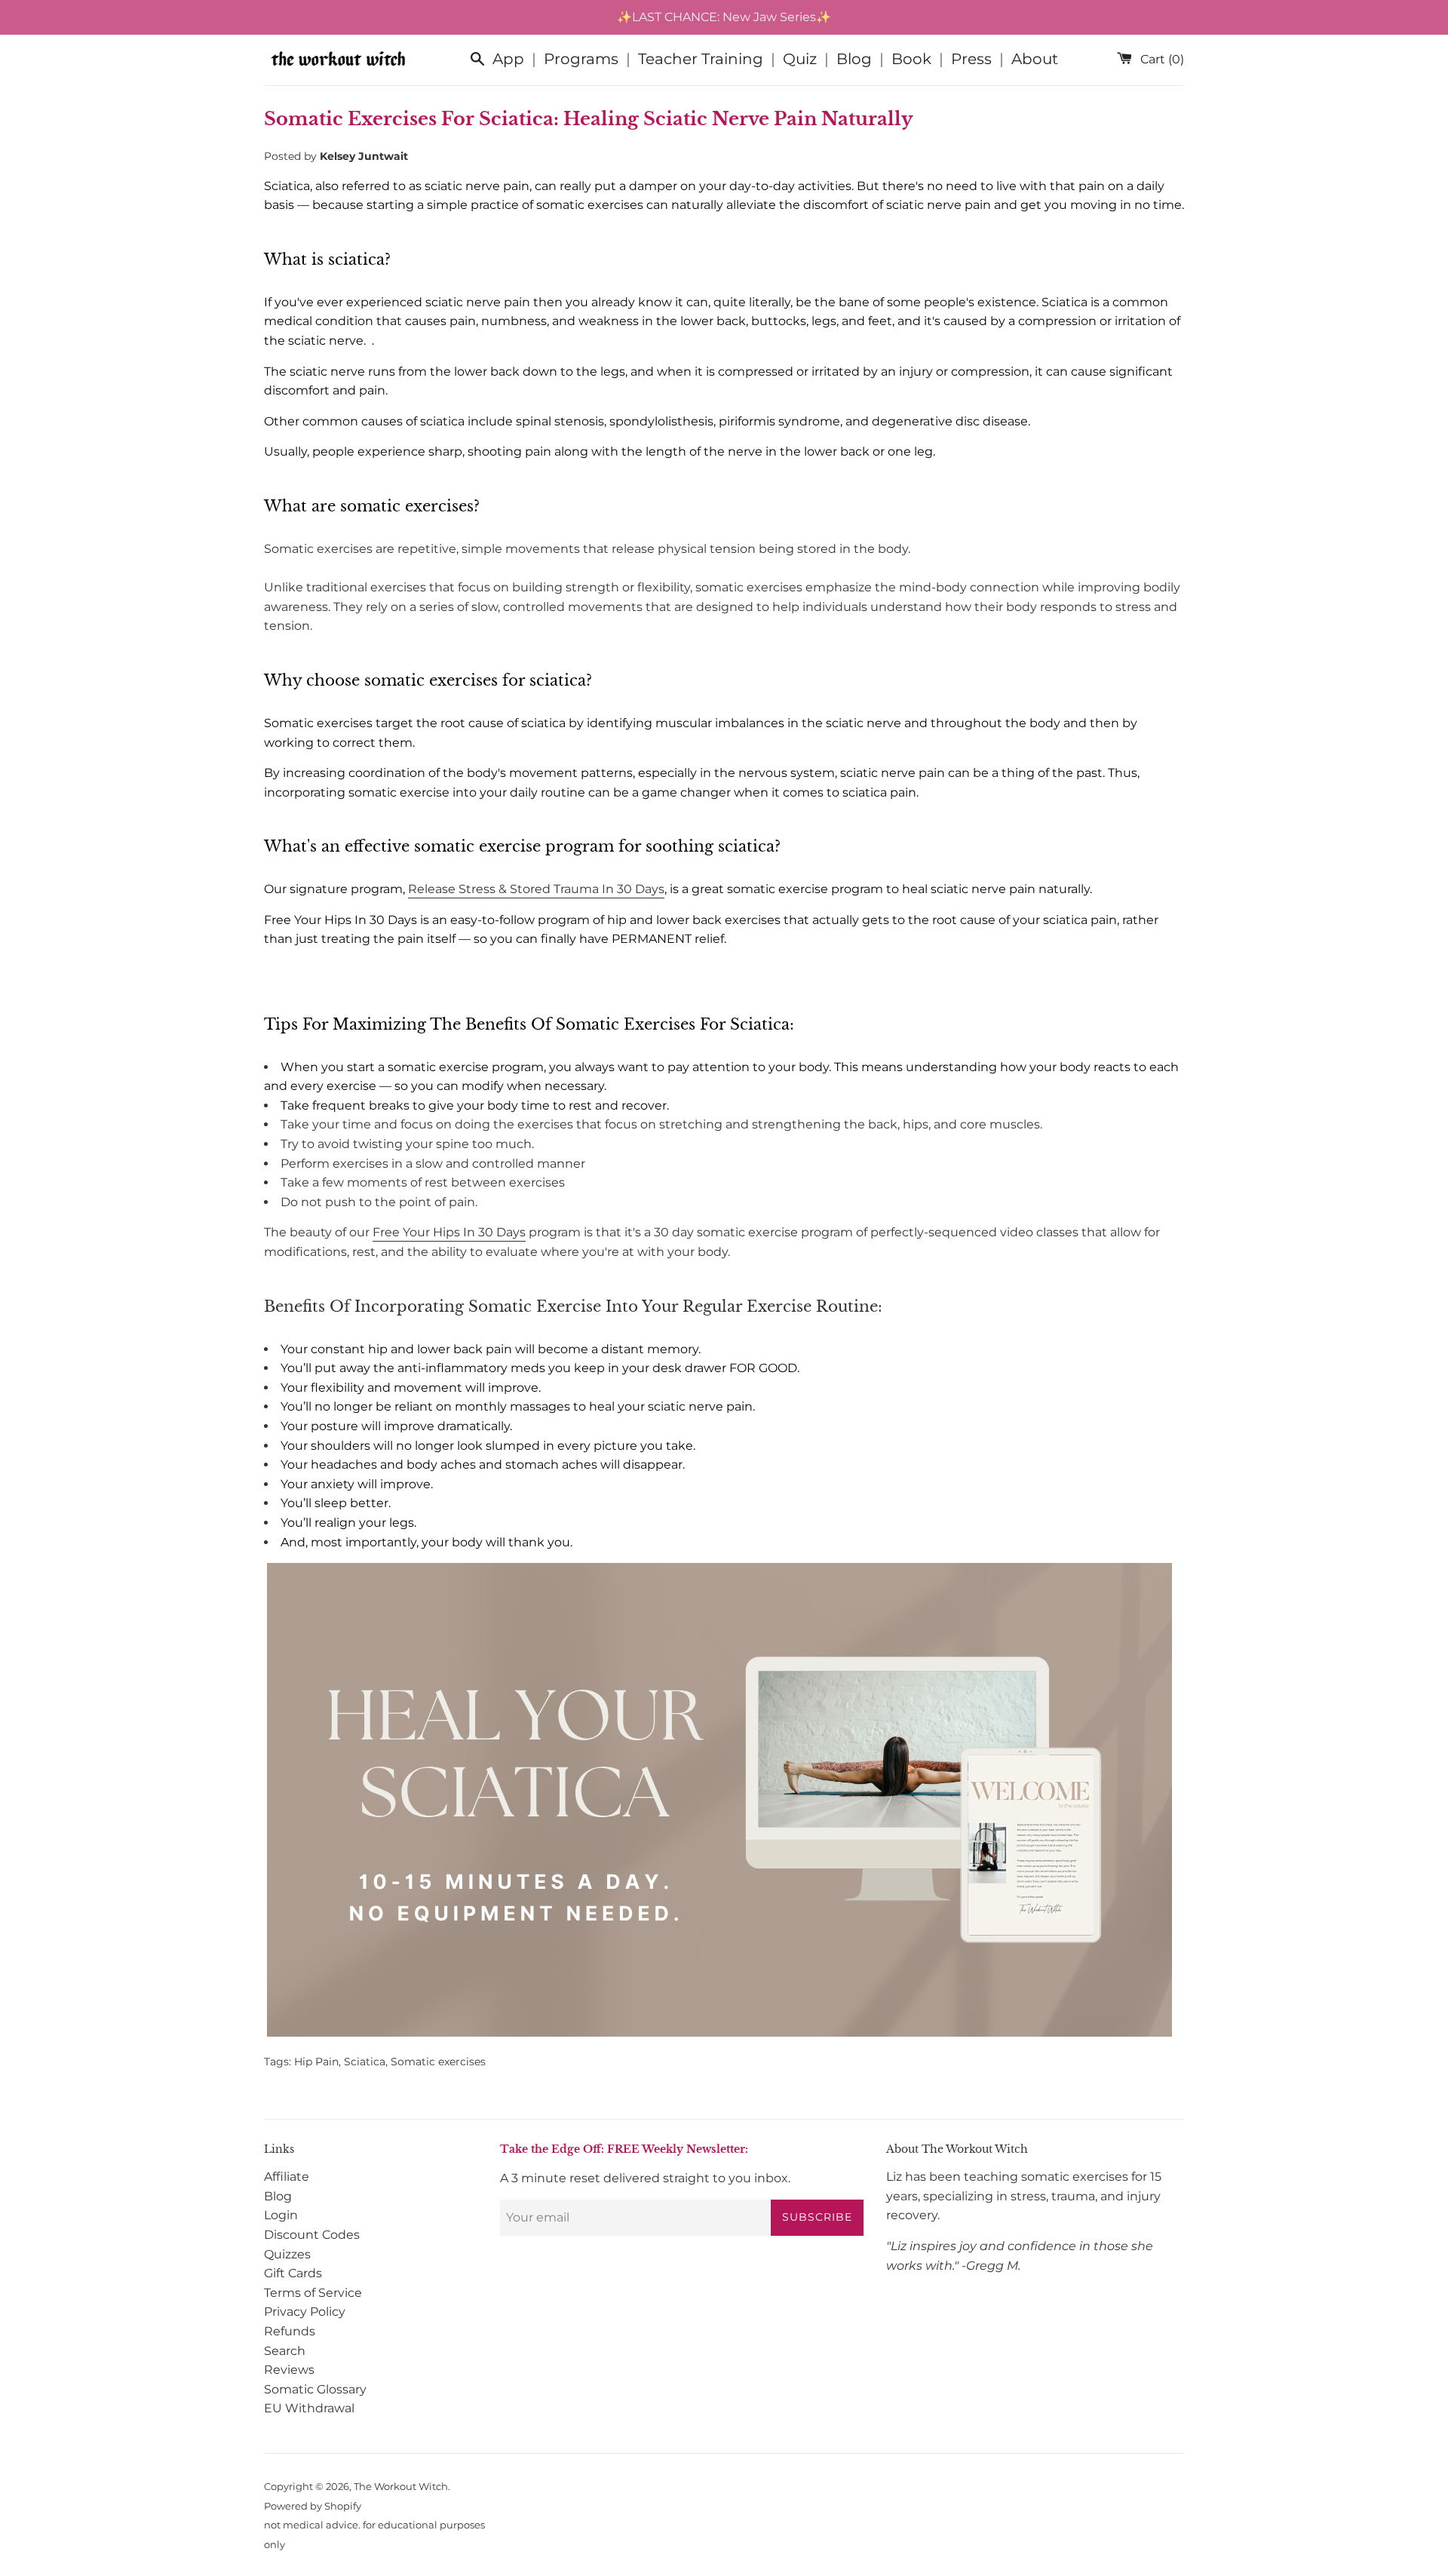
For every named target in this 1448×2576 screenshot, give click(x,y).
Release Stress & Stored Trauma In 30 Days (536, 889)
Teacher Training (701, 59)
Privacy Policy (305, 2312)
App (508, 59)
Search (285, 2351)
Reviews (289, 2370)
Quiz (800, 59)
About (1035, 59)
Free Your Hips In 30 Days (449, 1232)
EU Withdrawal (309, 2408)
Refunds (290, 2331)
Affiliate (287, 2177)
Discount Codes (312, 2235)
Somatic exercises (438, 2062)
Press (971, 59)
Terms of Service (313, 2293)
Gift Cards (293, 2273)
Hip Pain (316, 2062)
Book (911, 59)
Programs (581, 59)
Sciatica (365, 2062)
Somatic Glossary (315, 2389)
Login (281, 2215)
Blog (854, 59)
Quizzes (287, 2254)
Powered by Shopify (313, 2506)
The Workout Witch (401, 2487)
